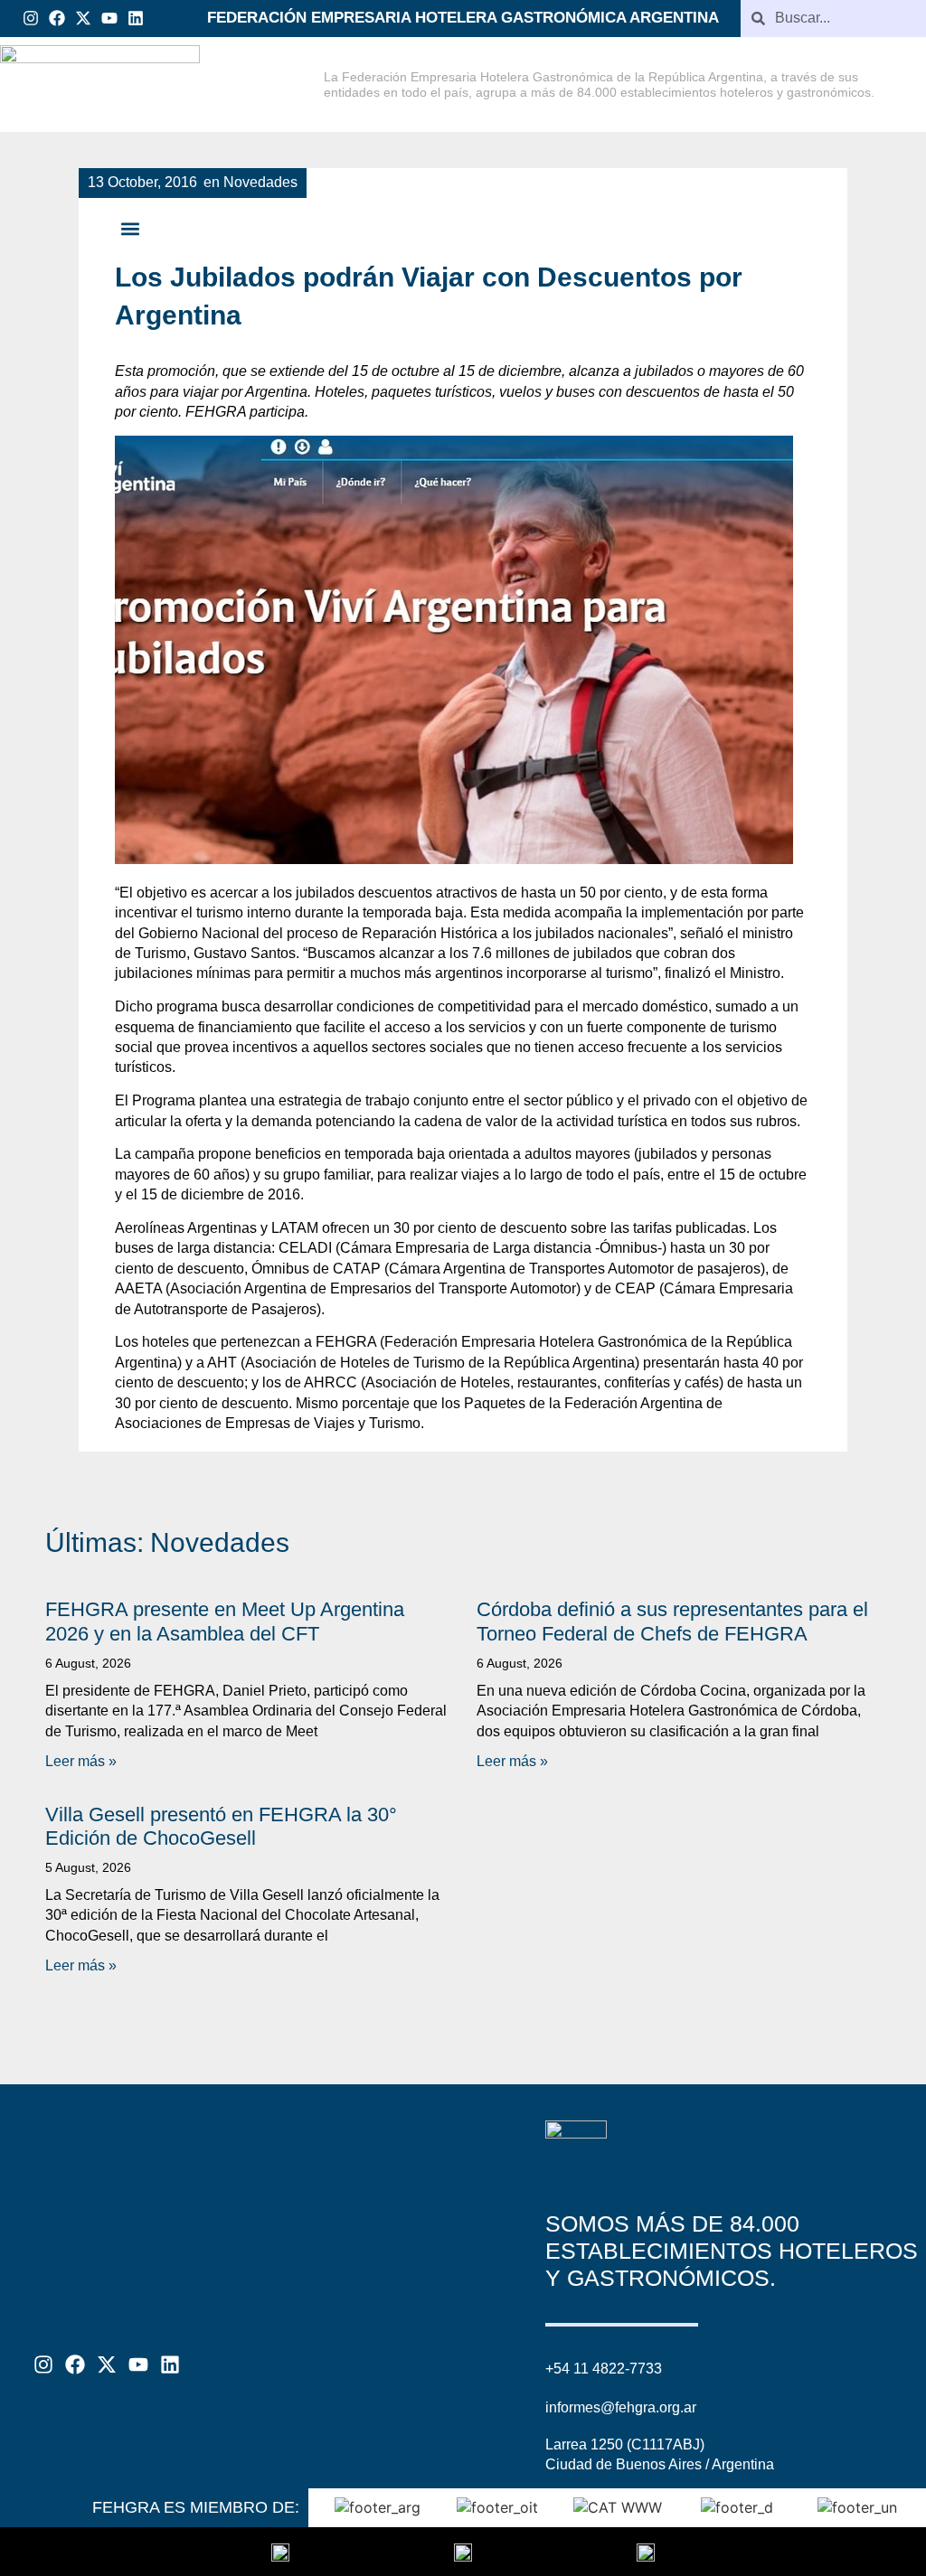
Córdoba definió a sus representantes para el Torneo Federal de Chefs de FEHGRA (672, 1621)
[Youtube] (109, 19)
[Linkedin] (135, 19)
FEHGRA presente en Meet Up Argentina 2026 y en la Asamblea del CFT (225, 1621)
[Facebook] (57, 19)
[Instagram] (31, 19)
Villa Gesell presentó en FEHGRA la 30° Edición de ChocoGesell (221, 1826)
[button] (130, 228)
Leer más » (81, 1761)
